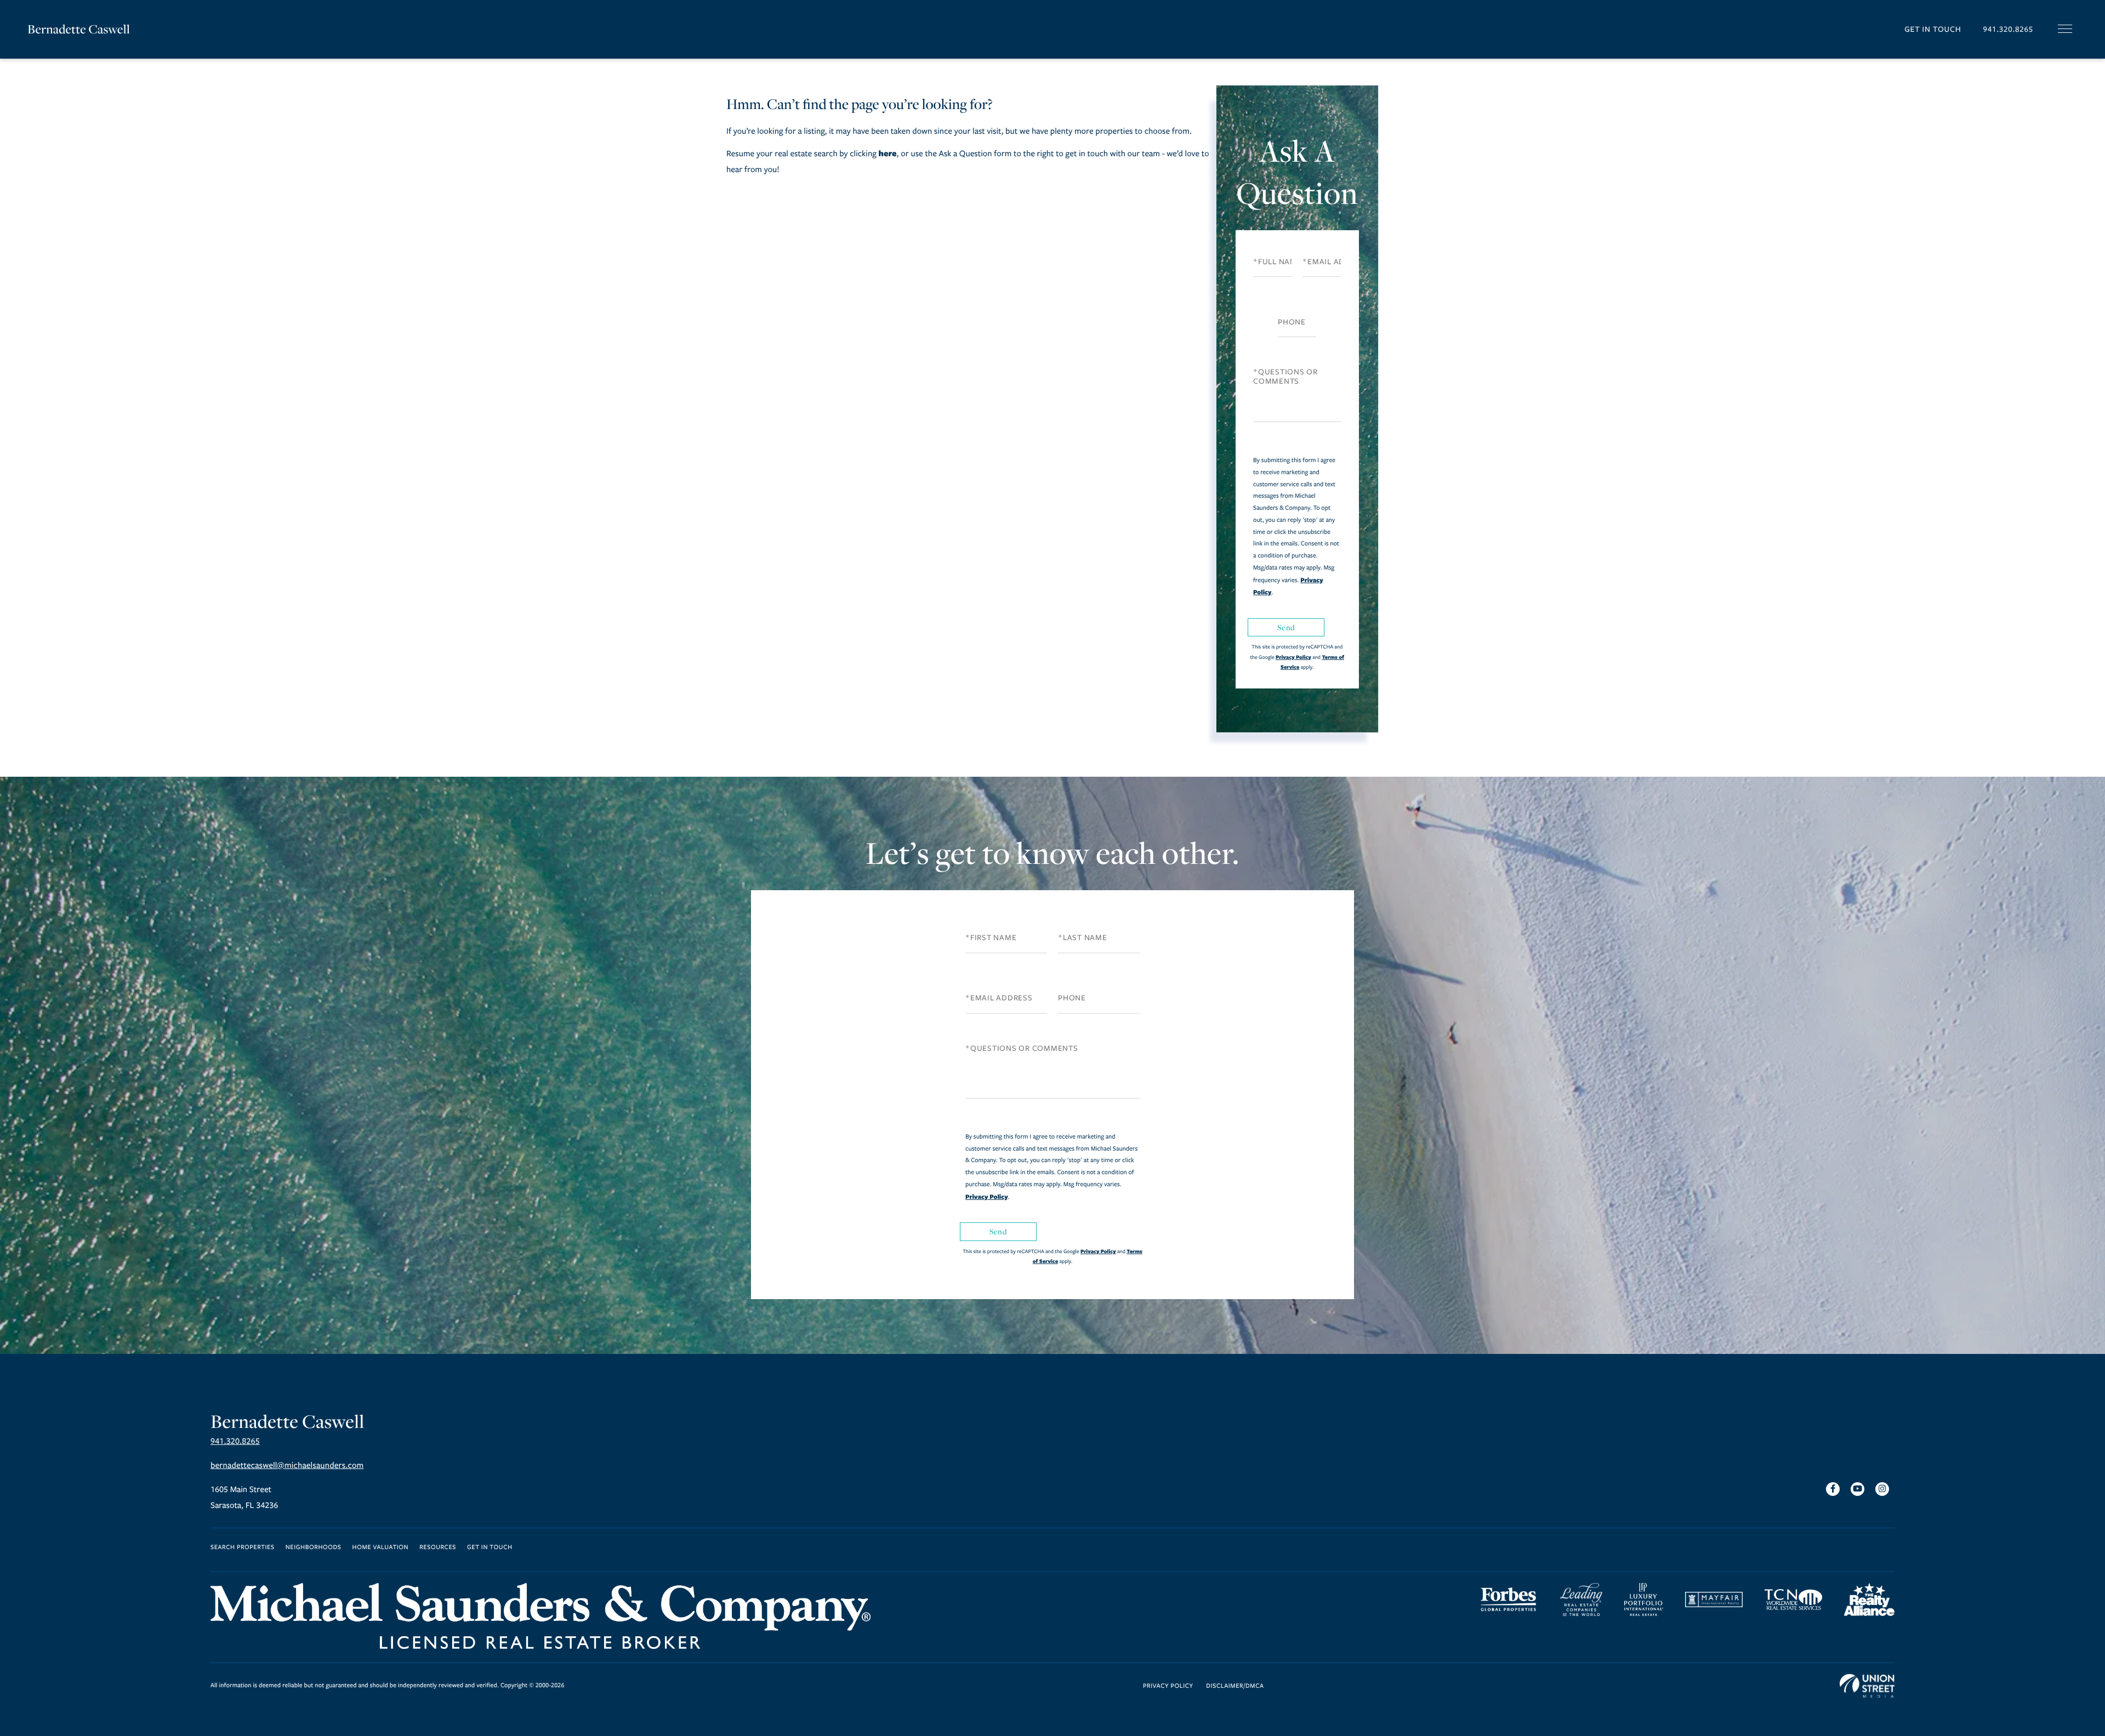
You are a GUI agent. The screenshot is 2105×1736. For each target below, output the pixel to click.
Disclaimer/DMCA (1235, 1686)
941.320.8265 (2008, 29)
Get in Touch (1933, 29)
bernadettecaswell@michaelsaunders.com (287, 1466)
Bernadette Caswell (79, 29)
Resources (438, 1548)
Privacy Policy (1293, 657)
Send (1286, 627)
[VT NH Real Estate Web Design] (1867, 1686)
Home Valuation (381, 1548)
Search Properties (243, 1548)
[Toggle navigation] (2065, 29)
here (887, 153)
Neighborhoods (314, 1548)
